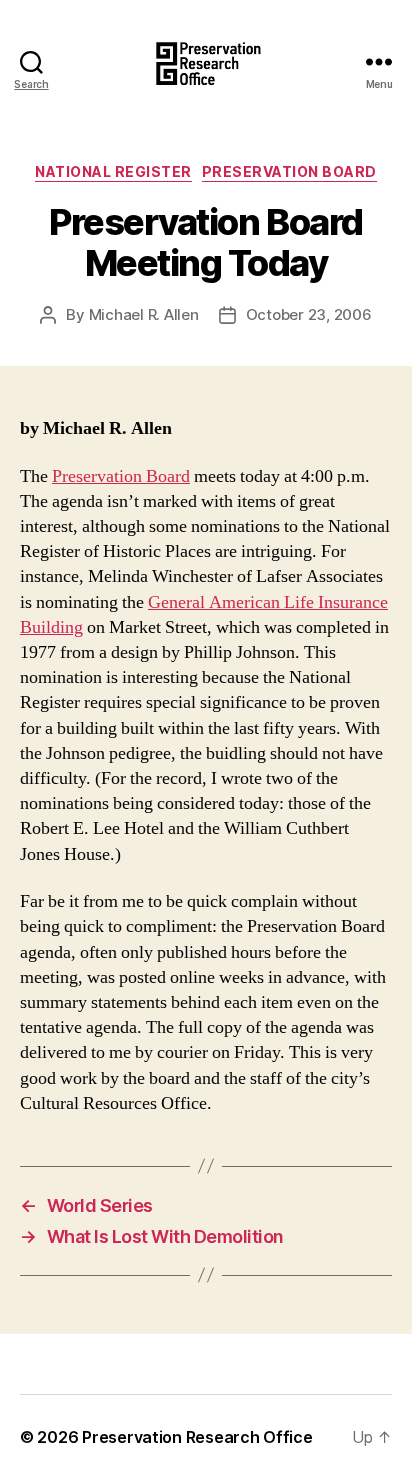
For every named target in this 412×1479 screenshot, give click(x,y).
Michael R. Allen (144, 314)
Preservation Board (289, 171)
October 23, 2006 (309, 314)
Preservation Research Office (197, 1437)
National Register (113, 171)
